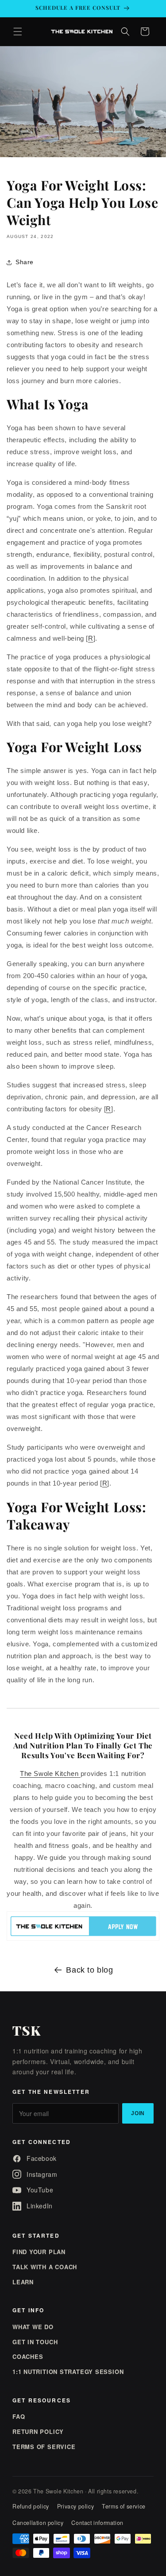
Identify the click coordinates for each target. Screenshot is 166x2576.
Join (138, 2113)
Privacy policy (75, 2506)
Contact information (97, 2523)
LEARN (23, 2282)
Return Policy (38, 2431)
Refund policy (31, 2506)
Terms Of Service (44, 2447)
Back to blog (89, 1970)
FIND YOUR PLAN (39, 2252)
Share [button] (25, 262)
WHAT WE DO (33, 2327)
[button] (18, 32)
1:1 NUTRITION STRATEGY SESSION (68, 2372)
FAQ (19, 2416)
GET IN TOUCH (35, 2342)
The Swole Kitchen (49, 1773)
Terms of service (124, 2506)
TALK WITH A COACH (45, 2267)
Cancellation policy (38, 2523)
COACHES (28, 2356)
